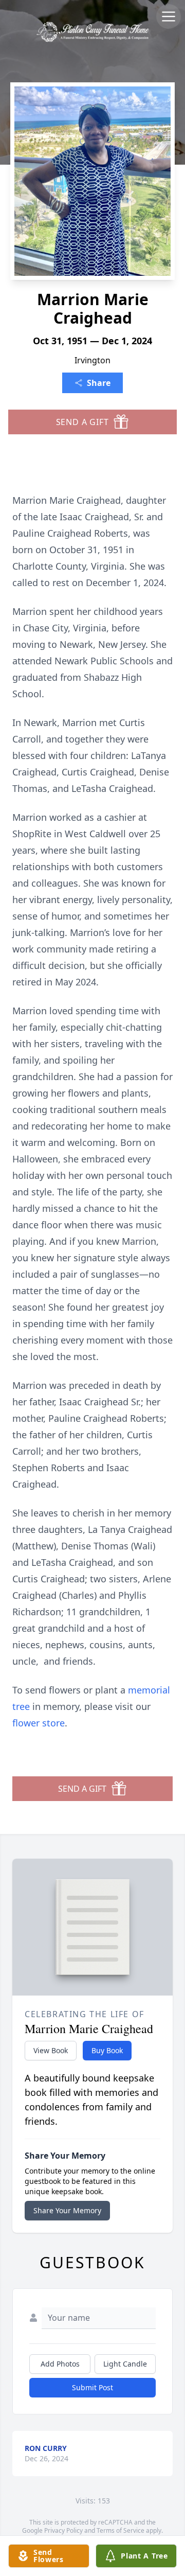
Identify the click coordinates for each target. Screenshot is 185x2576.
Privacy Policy (63, 2530)
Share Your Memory (67, 2210)
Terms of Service (121, 2530)
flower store (39, 1723)
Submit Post (92, 2387)
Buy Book (107, 2050)
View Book (51, 2050)
